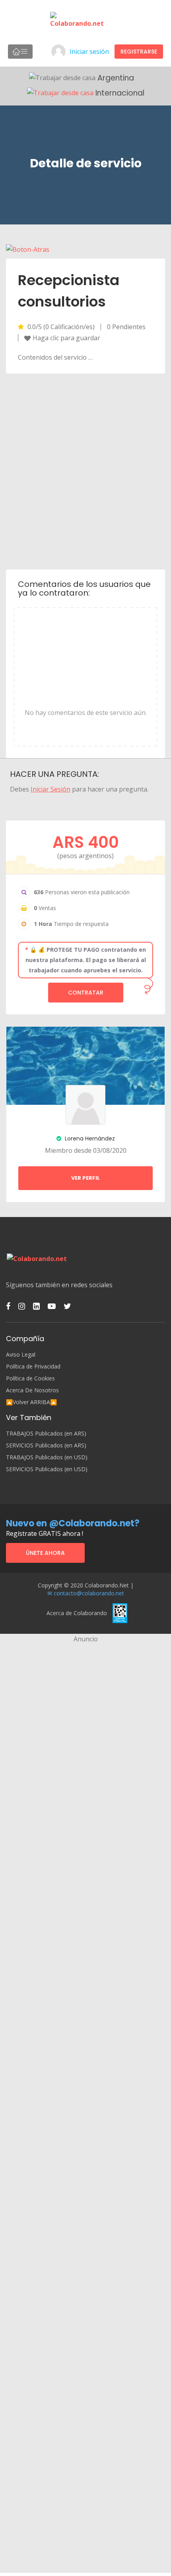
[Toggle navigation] (20, 52)
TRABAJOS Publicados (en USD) (47, 1457)
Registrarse (139, 52)
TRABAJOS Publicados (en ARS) (46, 1434)
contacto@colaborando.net (89, 1593)
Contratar (86, 993)
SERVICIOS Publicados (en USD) (47, 1469)
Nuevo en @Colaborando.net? (73, 1523)
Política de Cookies (30, 1378)
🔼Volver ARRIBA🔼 (31, 1402)
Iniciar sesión (89, 52)
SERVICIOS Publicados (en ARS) (46, 1445)
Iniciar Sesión (51, 789)
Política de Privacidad (33, 1367)
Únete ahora (45, 1553)
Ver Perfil (85, 1178)
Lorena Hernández (89, 1138)
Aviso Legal (21, 1355)
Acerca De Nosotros (32, 1390)
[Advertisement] (85, 471)
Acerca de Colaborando (77, 1613)
